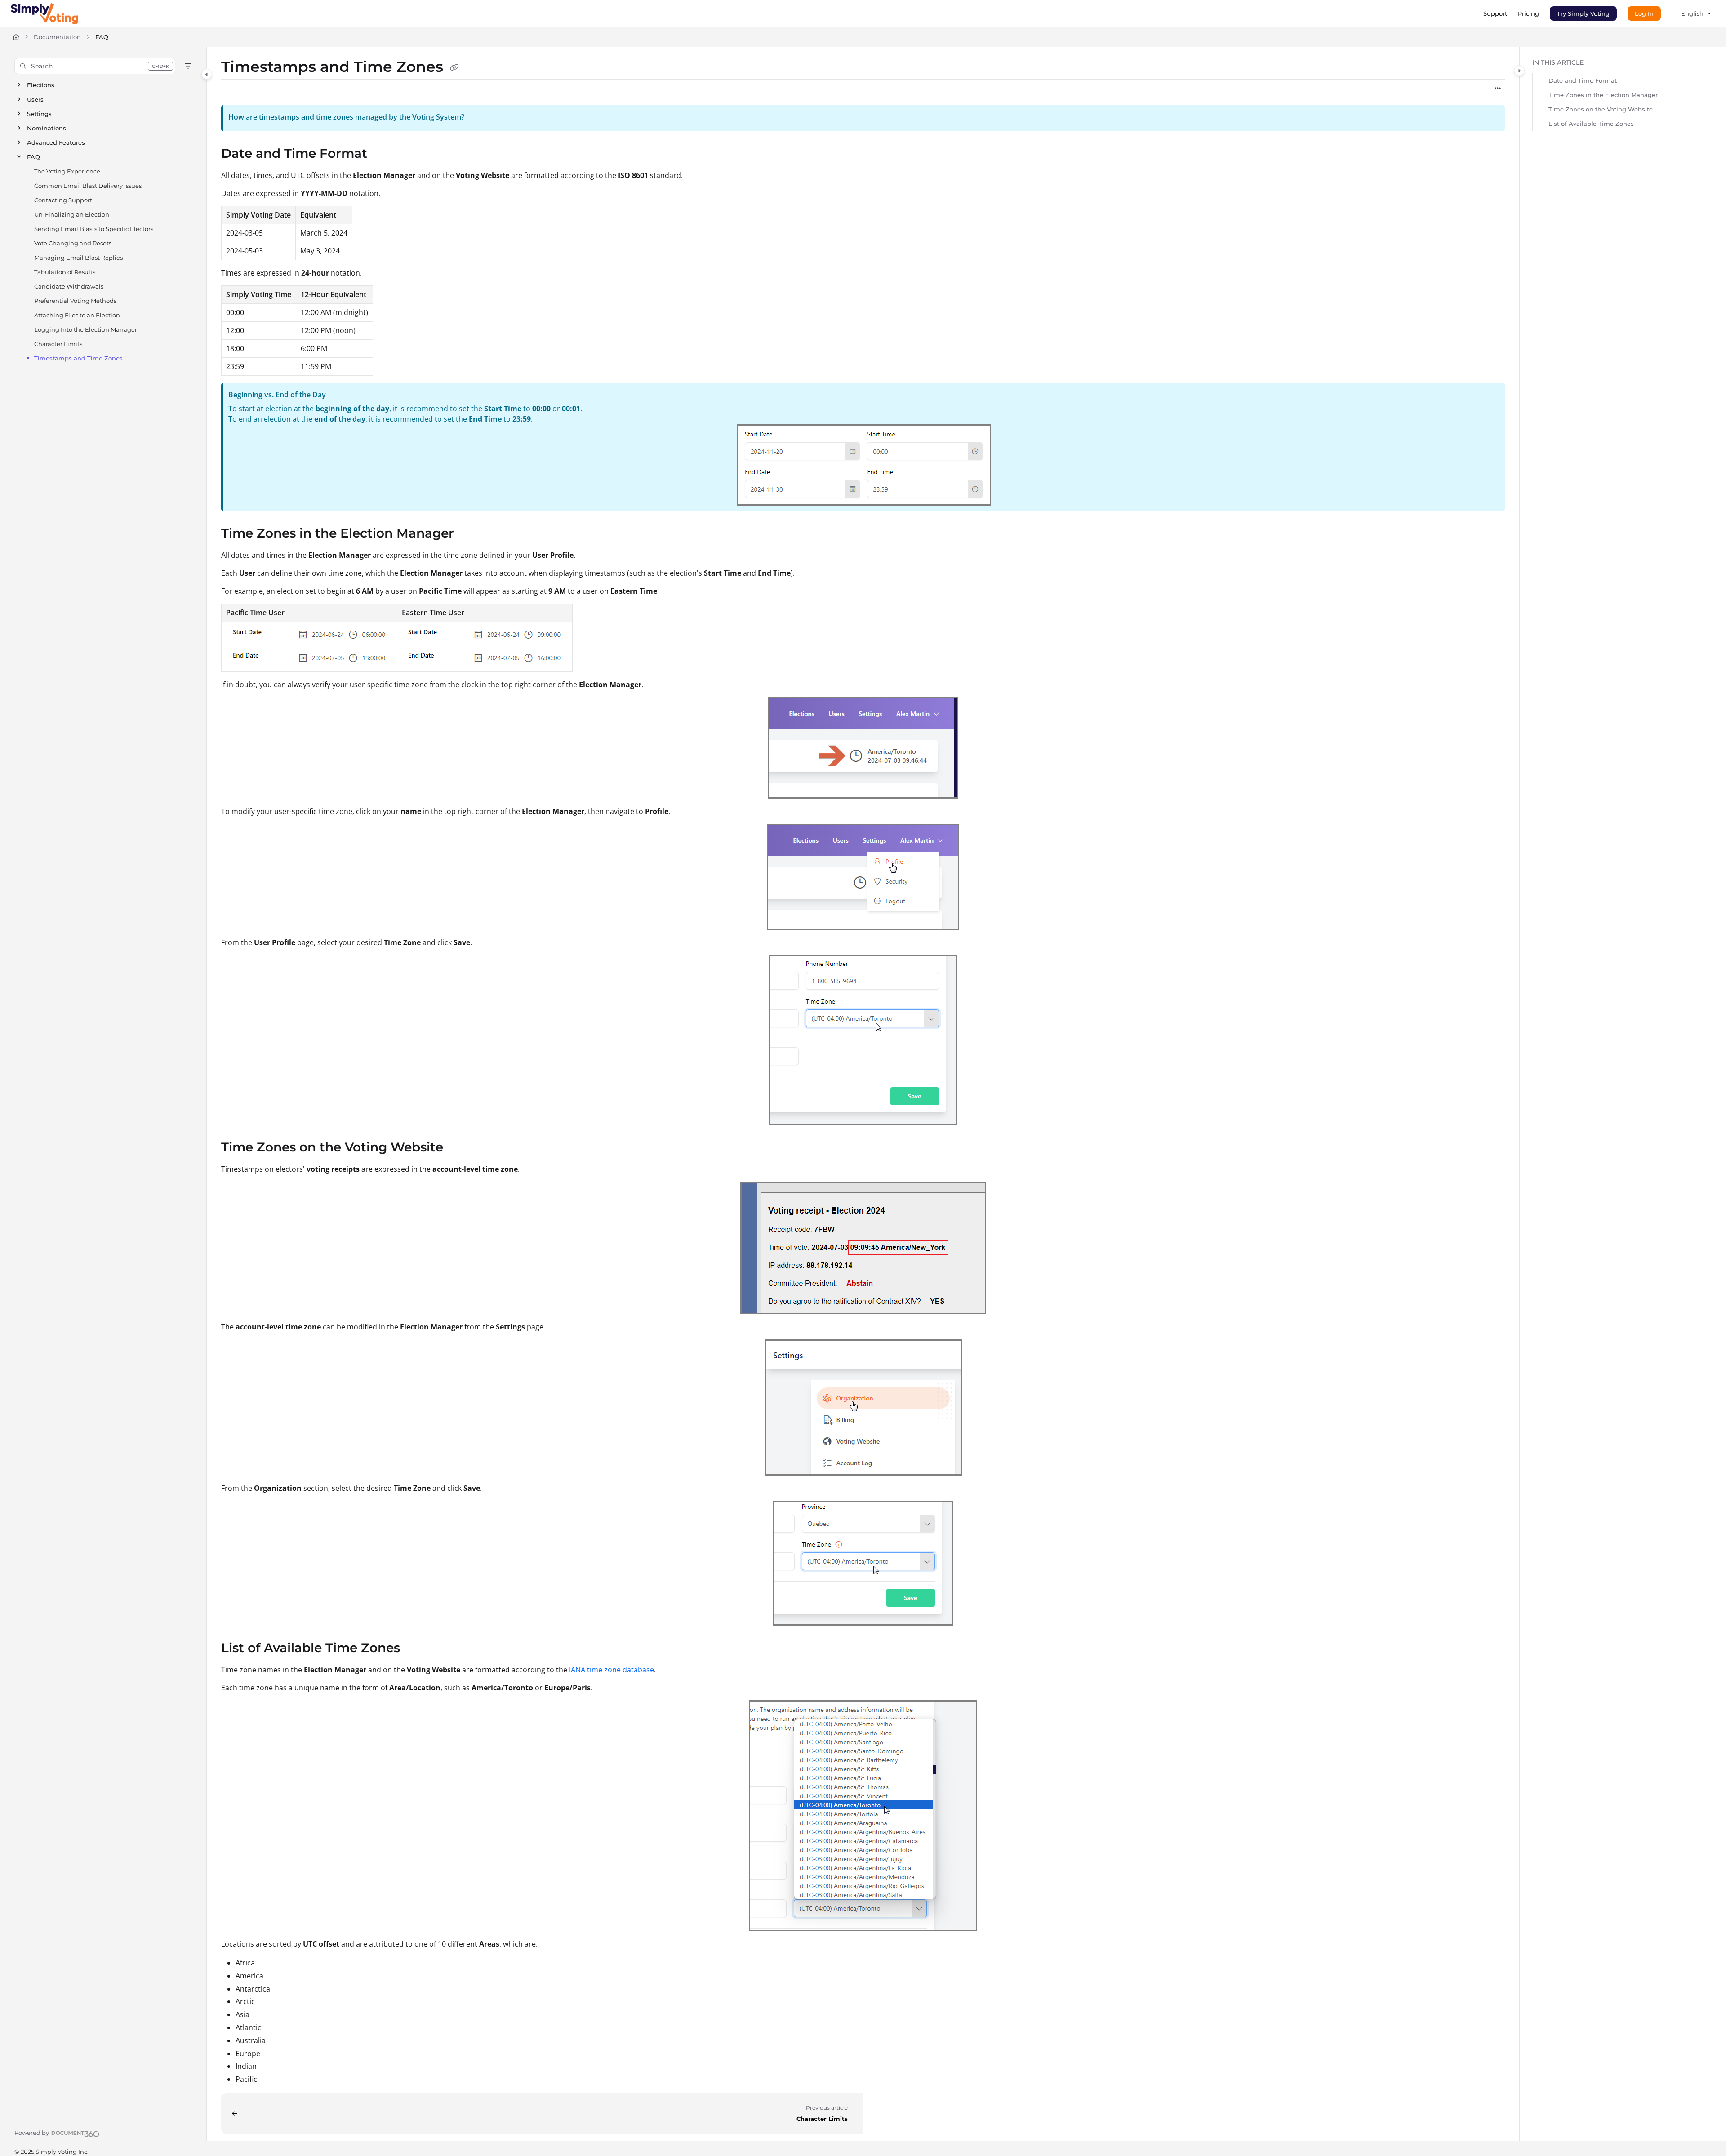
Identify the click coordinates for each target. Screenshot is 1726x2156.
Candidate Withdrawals (69, 286)
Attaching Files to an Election (77, 315)
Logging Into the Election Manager (86, 329)
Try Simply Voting (1583, 13)
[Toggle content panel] (1519, 71)
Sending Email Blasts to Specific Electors (94, 229)
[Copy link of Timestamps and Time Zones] (454, 68)
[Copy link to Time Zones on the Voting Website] (458, 1148)
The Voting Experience (67, 171)
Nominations (47, 128)
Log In (1644, 13)
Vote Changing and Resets (73, 243)
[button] (95, 66)
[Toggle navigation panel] (207, 74)
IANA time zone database (612, 1670)
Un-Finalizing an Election (72, 214)
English (1692, 13)
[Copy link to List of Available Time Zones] (414, 1649)
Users (35, 99)
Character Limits (58, 344)
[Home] (44, 13)
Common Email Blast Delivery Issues (88, 186)
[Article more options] (1498, 89)
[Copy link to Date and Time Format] (382, 154)
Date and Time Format (1583, 80)
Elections (41, 85)
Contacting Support (63, 200)
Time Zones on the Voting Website (1601, 109)
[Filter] (188, 66)
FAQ (102, 37)
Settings (39, 114)
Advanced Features (56, 142)
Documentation (57, 37)
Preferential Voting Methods (75, 301)
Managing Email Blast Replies (78, 258)
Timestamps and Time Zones (78, 358)
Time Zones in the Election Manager (1603, 95)
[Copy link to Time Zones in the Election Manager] (468, 534)
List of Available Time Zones (1591, 124)
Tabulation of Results (65, 272)
